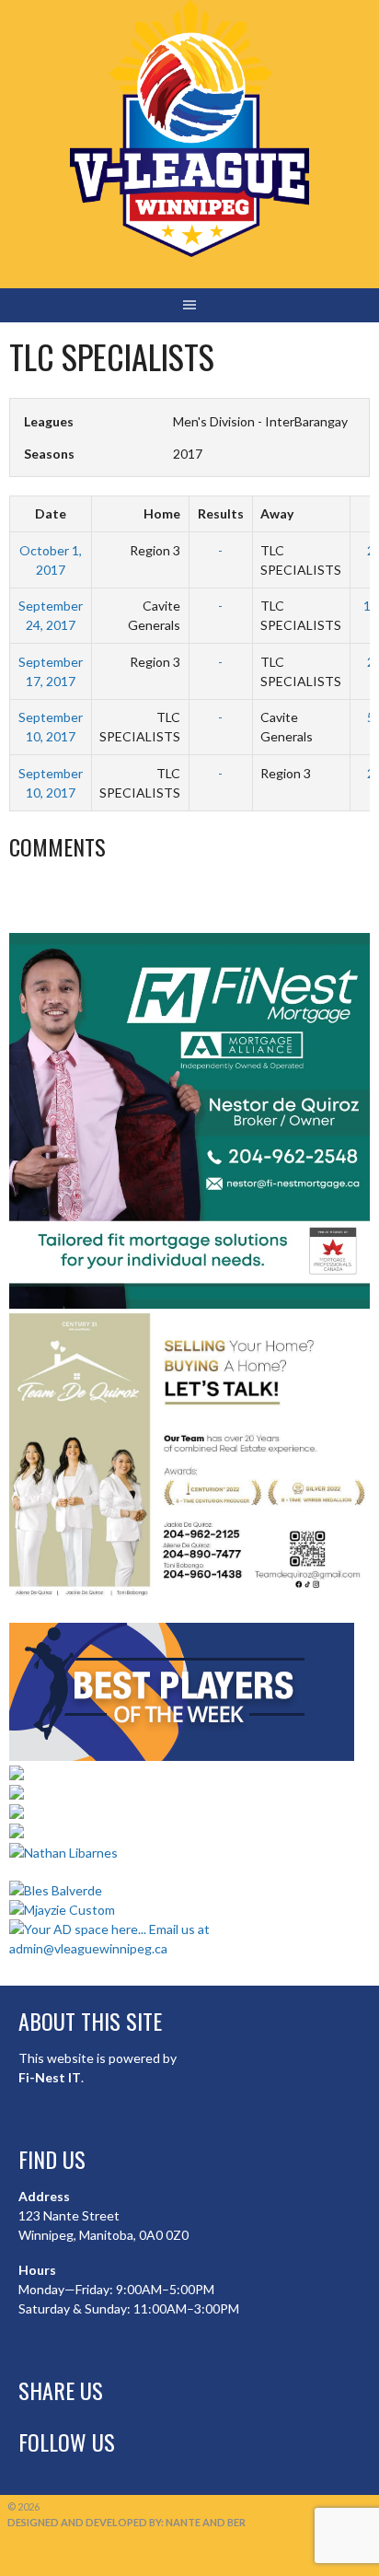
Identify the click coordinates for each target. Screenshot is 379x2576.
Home (162, 513)
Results (221, 513)
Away (277, 513)
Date (51, 513)
